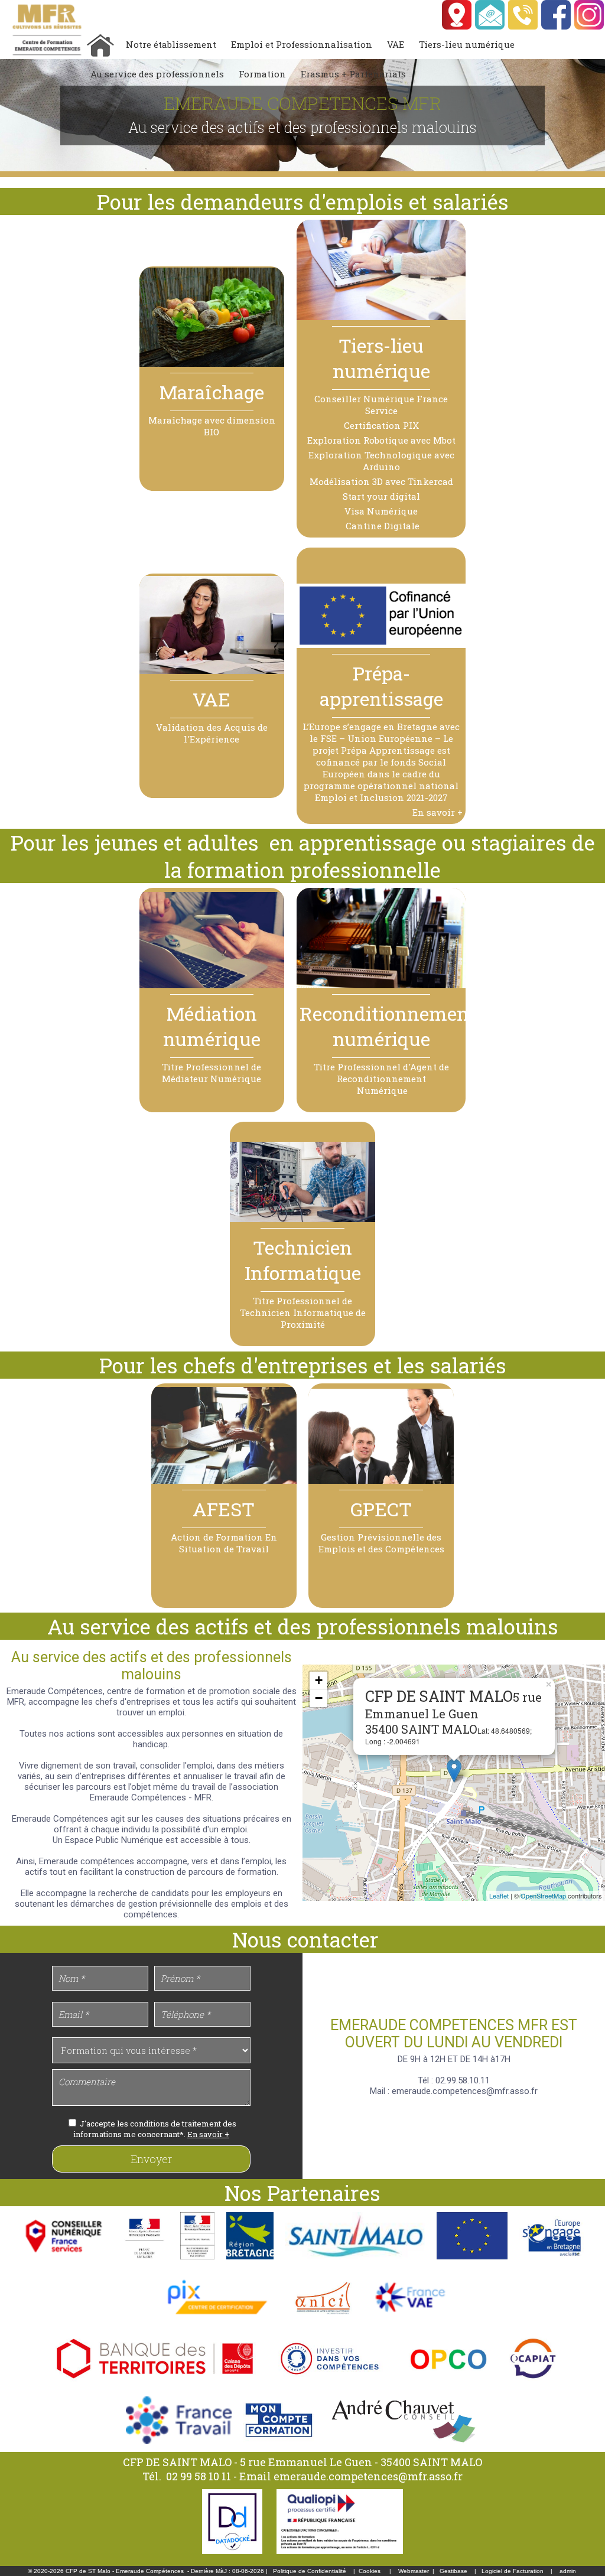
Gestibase (453, 2571)
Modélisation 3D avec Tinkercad (381, 481)
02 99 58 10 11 (200, 2476)
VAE (396, 44)
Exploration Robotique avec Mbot (381, 440)
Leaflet (499, 1896)
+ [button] (319, 1680)
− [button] (319, 1698)
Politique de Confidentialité (310, 2571)
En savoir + (438, 812)
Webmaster (414, 2571)
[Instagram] (590, 27)
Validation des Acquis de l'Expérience (212, 733)
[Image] (145, 2262)
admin (568, 2571)
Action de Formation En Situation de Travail (224, 1543)
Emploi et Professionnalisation (302, 44)
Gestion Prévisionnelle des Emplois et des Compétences (381, 1543)
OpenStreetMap (543, 1896)
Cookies (370, 2571)
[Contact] (490, 27)
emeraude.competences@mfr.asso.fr (368, 2476)
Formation (262, 74)
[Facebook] (557, 27)
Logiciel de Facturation (513, 2571)
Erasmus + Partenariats (353, 74)
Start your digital (381, 496)
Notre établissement (171, 44)
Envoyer (151, 2159)
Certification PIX (381, 425)
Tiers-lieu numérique (467, 44)
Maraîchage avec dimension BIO (212, 426)
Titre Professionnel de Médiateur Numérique (212, 1073)
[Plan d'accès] (457, 27)
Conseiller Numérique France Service (381, 405)
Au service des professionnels (157, 74)
